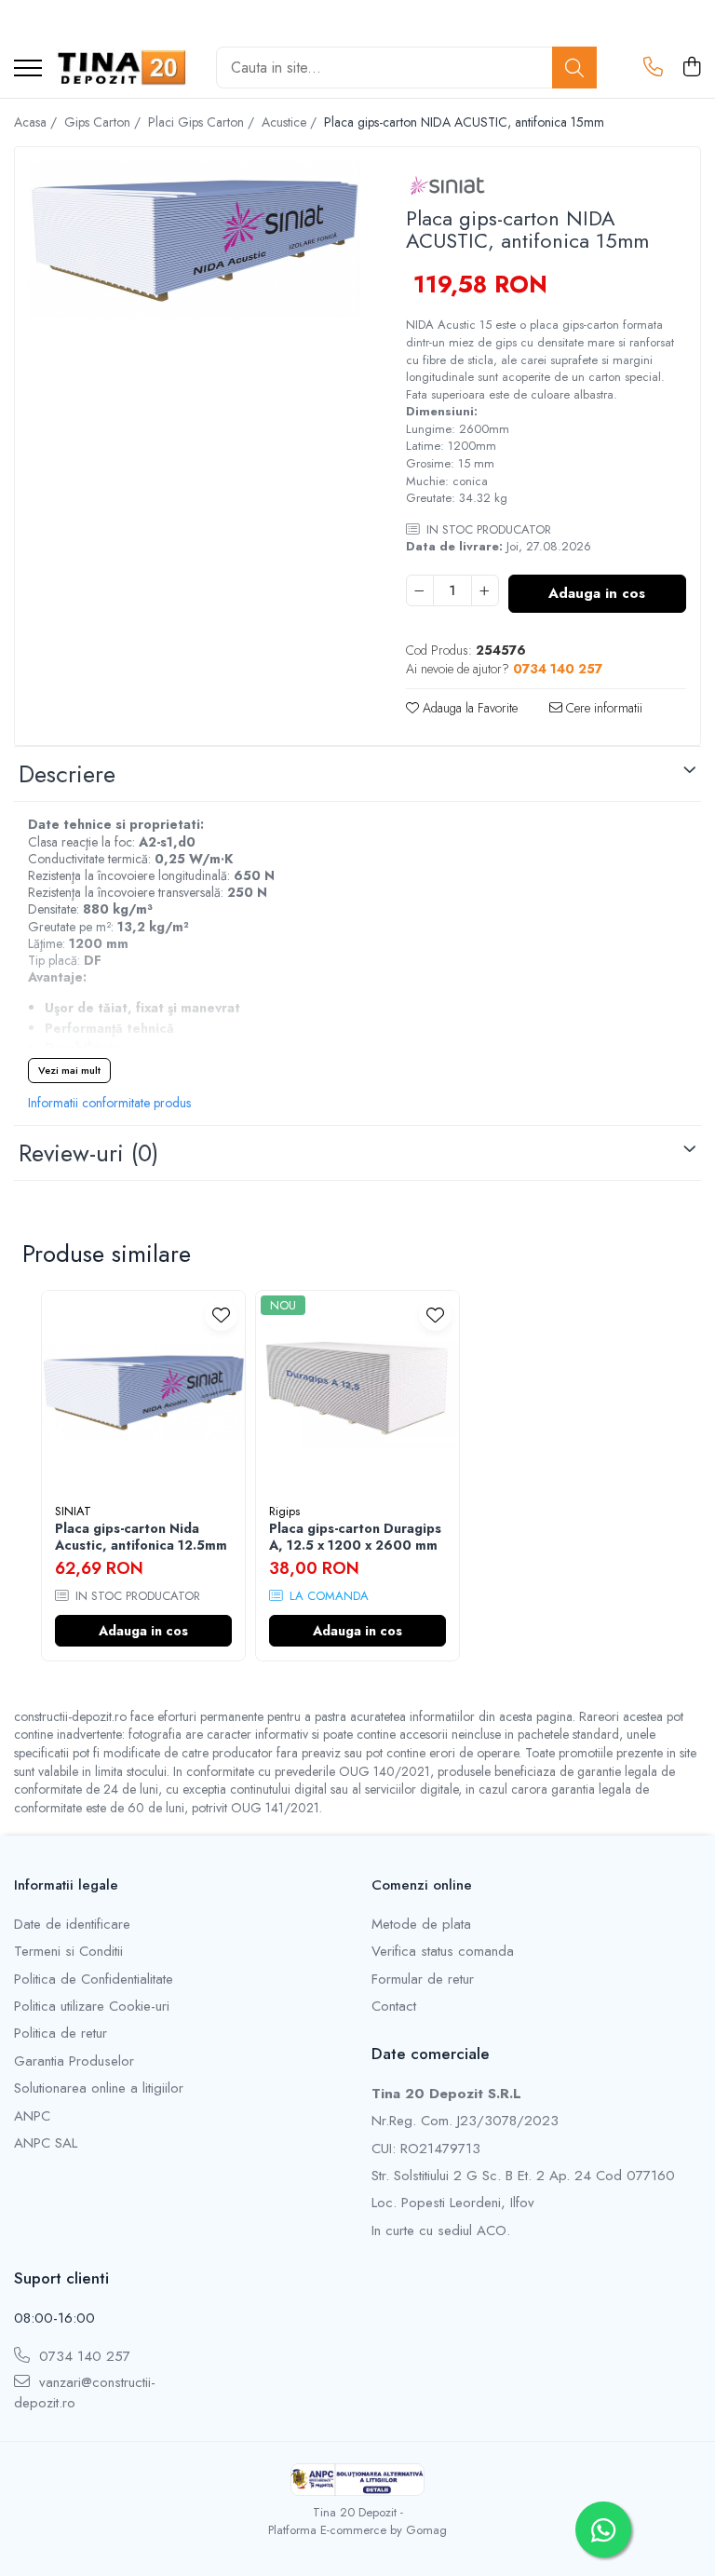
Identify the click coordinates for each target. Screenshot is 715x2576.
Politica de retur (61, 2034)
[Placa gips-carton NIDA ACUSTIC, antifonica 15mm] (194, 239)
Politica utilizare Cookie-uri (92, 2007)
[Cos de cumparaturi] (691, 68)
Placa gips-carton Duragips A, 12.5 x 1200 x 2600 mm (355, 1537)
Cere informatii (602, 708)
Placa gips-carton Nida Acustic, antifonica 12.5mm (141, 1537)
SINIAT (73, 1511)
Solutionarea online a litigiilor (99, 2088)
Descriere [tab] (67, 774)
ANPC (32, 2116)
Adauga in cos (597, 593)
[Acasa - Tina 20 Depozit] (122, 68)
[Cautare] (574, 68)
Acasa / (37, 122)
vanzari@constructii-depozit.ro (85, 2393)
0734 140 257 (82, 2357)
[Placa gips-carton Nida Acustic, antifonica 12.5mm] (143, 1392)
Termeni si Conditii (68, 1952)
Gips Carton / (104, 122)
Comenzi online (422, 1885)
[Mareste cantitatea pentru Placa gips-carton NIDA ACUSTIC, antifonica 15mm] (485, 590)
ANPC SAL (46, 2143)
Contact (394, 2007)
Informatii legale (66, 1885)
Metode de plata (421, 1925)
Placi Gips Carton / (203, 122)
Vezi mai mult (69, 1070)
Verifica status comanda (443, 1952)
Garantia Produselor (74, 2061)
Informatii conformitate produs (109, 1103)
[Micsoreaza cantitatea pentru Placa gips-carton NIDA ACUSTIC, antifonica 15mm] (420, 590)
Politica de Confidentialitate (94, 1979)
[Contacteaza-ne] (653, 68)
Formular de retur (423, 1979)
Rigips (284, 1511)
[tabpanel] (194, 239)
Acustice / (291, 122)
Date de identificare (72, 1925)
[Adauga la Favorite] (221, 1315)
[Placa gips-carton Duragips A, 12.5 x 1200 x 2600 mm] (357, 1392)
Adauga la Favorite (468, 708)
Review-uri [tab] (88, 1153)
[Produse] (28, 69)
